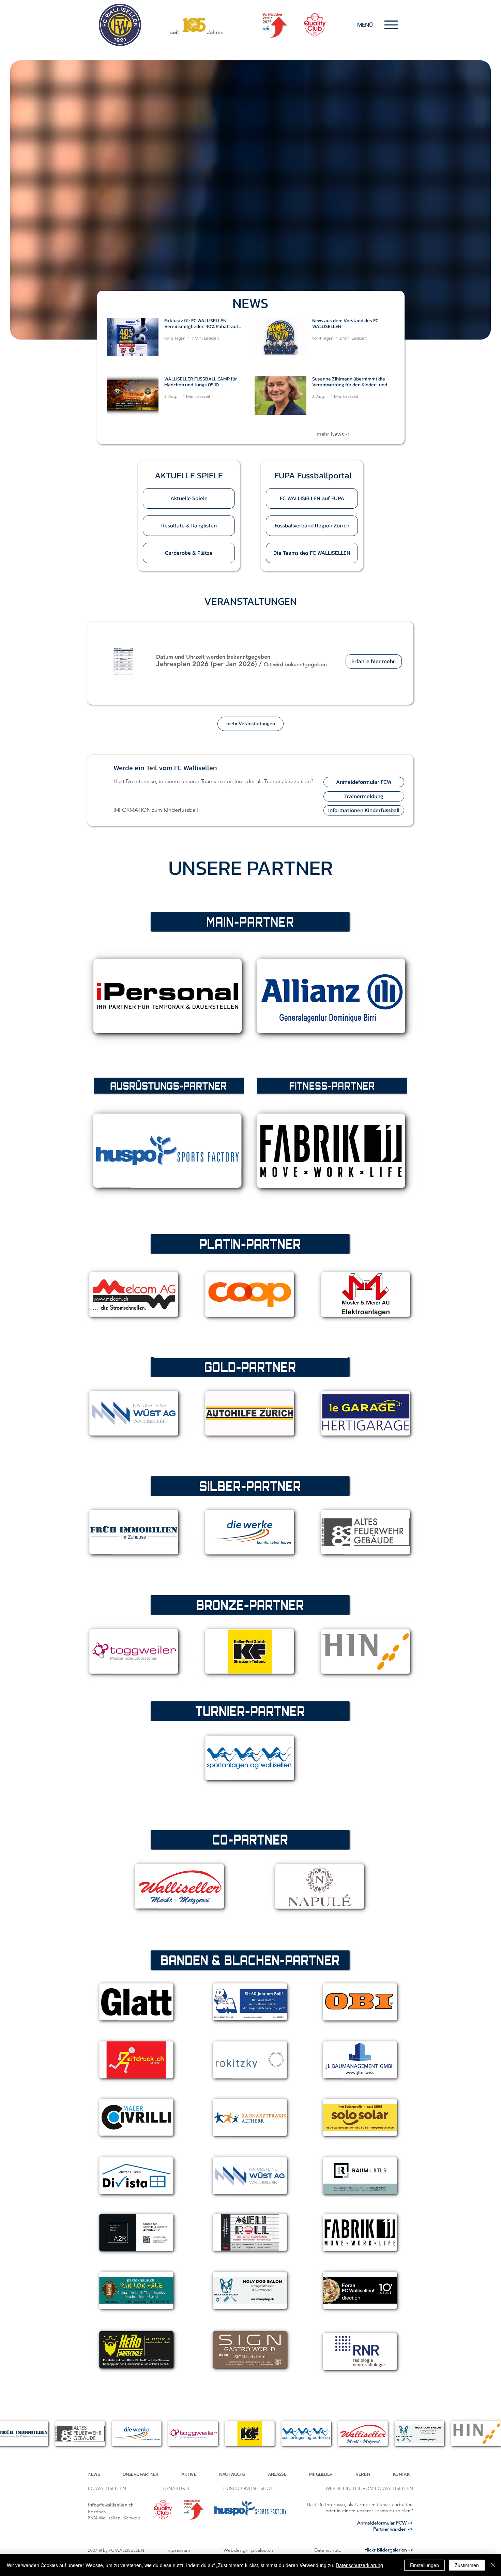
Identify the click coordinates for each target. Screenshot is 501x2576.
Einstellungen (424, 2565)
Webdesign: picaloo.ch (248, 2550)
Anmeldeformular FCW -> (385, 2523)
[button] (189, 475)
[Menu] (391, 25)
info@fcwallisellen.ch (111, 2505)
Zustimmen (467, 2565)
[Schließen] (493, 2565)
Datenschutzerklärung (359, 2565)
